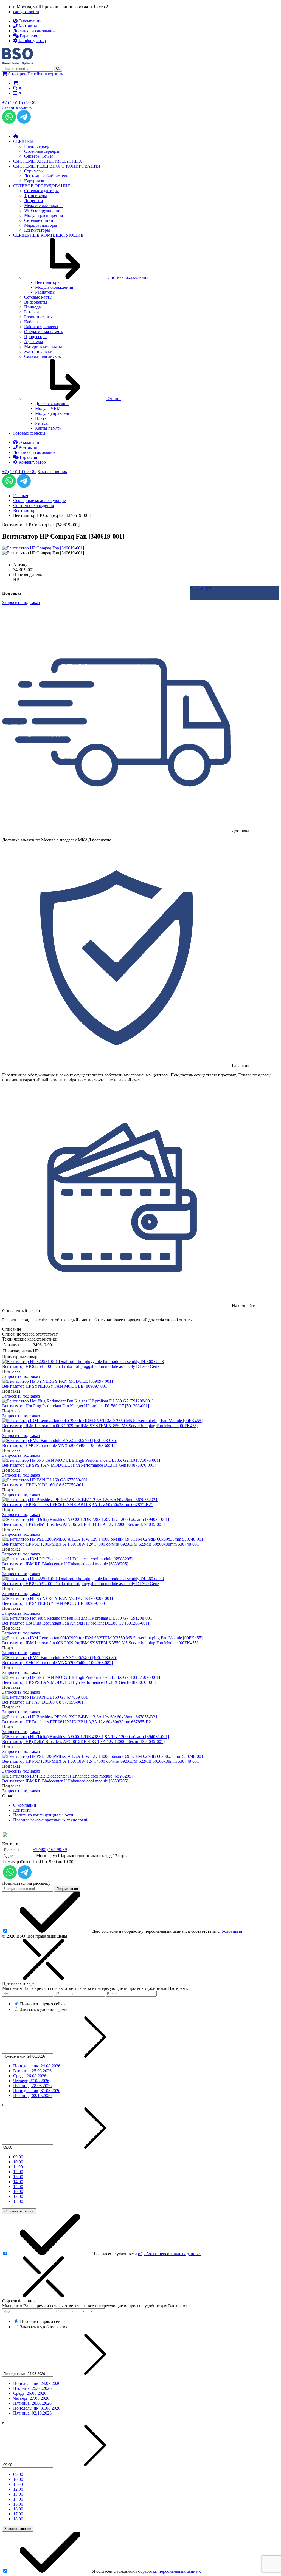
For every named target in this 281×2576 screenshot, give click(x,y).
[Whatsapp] (9, 122)
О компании (25, 1805)
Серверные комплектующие (40, 501)
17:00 (18, 2196)
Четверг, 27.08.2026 (31, 2081)
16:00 (18, 2191)
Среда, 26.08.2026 (30, 2076)
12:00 (18, 2172)
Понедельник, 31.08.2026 (37, 2091)
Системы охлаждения (33, 505)
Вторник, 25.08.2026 (32, 2071)
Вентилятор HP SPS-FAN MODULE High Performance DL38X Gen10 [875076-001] (79, 1465)
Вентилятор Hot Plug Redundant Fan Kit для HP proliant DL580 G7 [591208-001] (76, 1406)
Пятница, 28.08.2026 (32, 2086)
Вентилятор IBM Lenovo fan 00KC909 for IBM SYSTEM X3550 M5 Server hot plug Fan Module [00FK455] (100, 1426)
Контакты (22, 1810)
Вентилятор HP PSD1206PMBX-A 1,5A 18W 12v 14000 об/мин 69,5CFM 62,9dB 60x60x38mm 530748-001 (101, 1544)
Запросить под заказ (21, 1376)
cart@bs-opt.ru (26, 12)
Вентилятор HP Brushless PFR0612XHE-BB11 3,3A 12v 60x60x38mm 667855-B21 (78, 1505)
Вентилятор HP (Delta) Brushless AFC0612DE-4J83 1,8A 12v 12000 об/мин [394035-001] (83, 1524)
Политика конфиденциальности (43, 1815)
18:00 (18, 2201)
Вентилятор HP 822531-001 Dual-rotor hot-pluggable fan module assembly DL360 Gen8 (81, 1366)
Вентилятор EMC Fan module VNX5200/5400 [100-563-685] (57, 1445)
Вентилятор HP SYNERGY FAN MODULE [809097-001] (55, 1386)
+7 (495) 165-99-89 (19, 102)
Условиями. (233, 1931)
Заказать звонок (17, 107)
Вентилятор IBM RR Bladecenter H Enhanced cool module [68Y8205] (65, 1564)
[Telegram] (24, 122)
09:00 (18, 2157)
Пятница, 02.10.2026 (32, 2095)
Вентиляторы (26, 510)
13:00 (18, 2177)
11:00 (18, 2167)
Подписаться (67, 1889)
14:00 (18, 2182)
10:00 (18, 2162)
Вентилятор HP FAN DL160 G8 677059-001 (43, 1485)
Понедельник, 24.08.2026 (37, 2066)
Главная (21, 496)
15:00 (18, 2187)
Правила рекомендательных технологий (51, 1820)
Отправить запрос (19, 2211)
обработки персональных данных (169, 2254)
